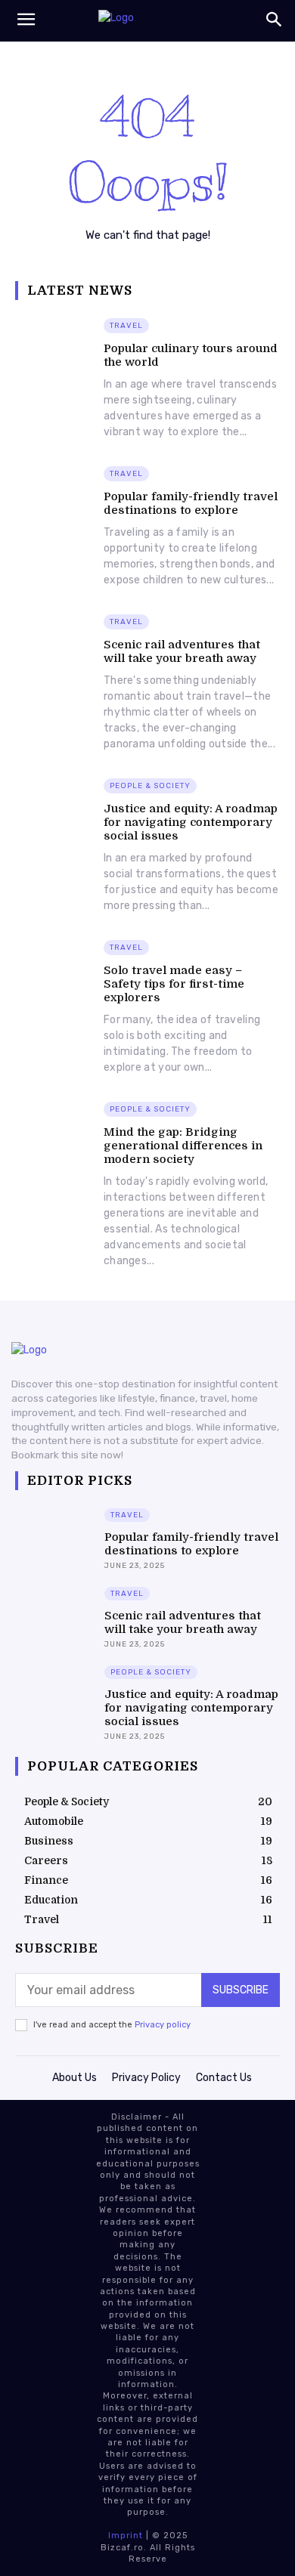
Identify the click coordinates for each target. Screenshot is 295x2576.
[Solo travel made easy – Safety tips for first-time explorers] (55, 966)
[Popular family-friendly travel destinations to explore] (55, 492)
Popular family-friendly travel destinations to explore (191, 503)
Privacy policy (163, 2025)
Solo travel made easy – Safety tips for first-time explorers (174, 984)
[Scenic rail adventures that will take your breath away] (55, 640)
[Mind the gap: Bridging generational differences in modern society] (55, 1128)
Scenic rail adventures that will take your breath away (182, 651)
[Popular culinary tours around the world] (55, 344)
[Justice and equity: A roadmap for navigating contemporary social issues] (55, 804)
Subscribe (241, 1990)
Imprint (126, 2536)
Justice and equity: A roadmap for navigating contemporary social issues (191, 822)
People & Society (150, 786)
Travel (126, 326)
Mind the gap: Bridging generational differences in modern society (183, 1146)
